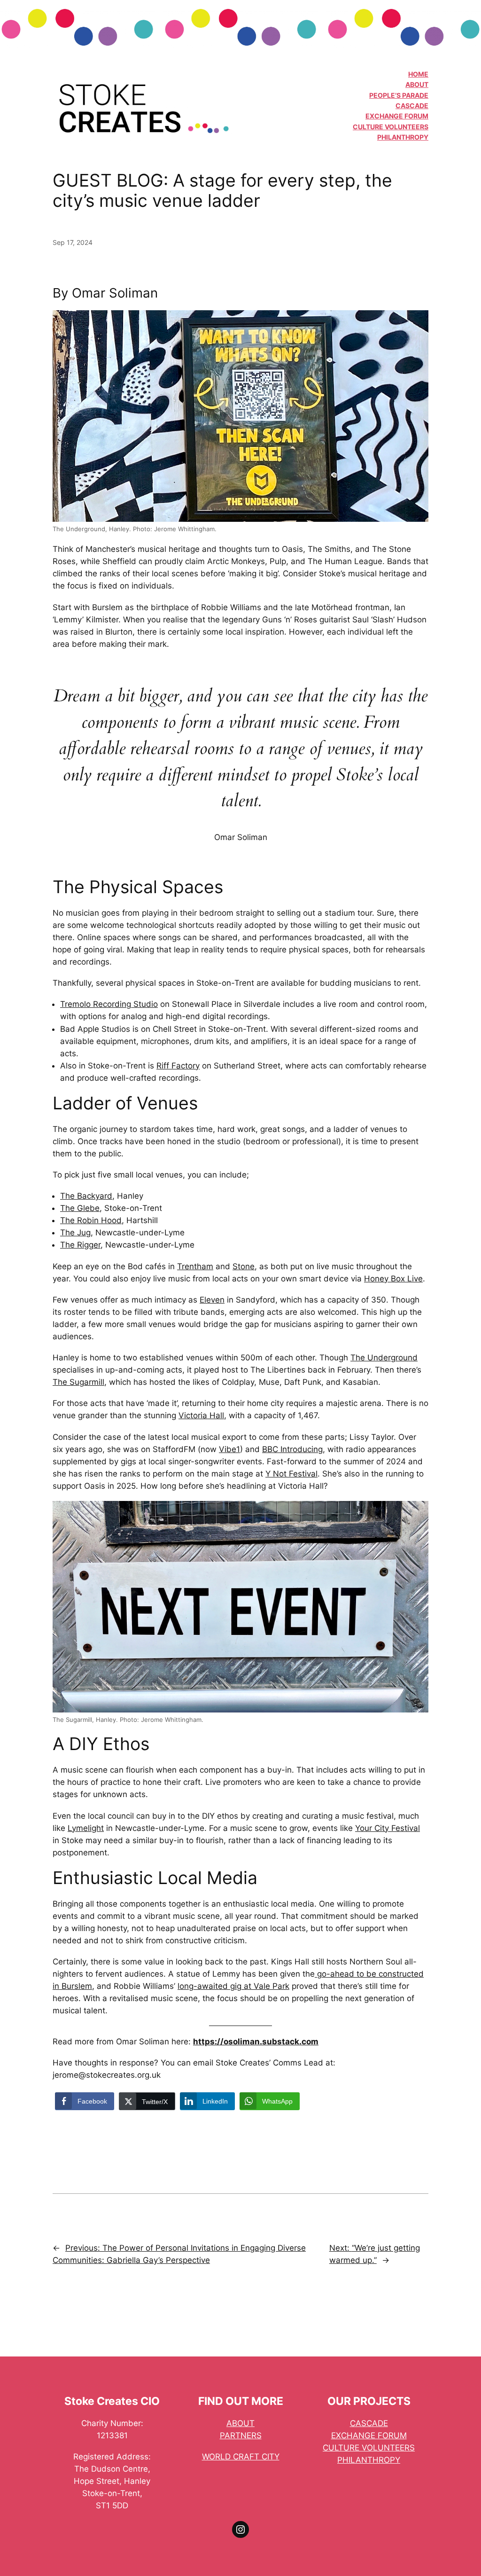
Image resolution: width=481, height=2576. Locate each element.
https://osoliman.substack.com (256, 2042)
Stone (244, 1266)
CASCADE (412, 106)
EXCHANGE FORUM (397, 116)
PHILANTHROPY (403, 137)
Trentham (195, 1266)
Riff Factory (178, 1066)
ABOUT (417, 84)
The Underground (384, 1358)
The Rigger (80, 1245)
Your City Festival (388, 1828)
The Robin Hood (91, 1220)
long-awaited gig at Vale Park (233, 1986)
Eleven (212, 1300)
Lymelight (86, 1828)
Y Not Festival (291, 1474)
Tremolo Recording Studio (109, 1004)
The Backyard (86, 1196)
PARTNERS (241, 2435)
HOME (418, 74)
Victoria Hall (201, 1415)
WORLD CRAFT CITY (241, 2457)
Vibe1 (229, 1449)
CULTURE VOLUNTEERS (391, 127)
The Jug (75, 1233)
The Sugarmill (78, 1382)
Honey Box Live (393, 1279)
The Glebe (80, 1208)
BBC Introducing (292, 1449)
